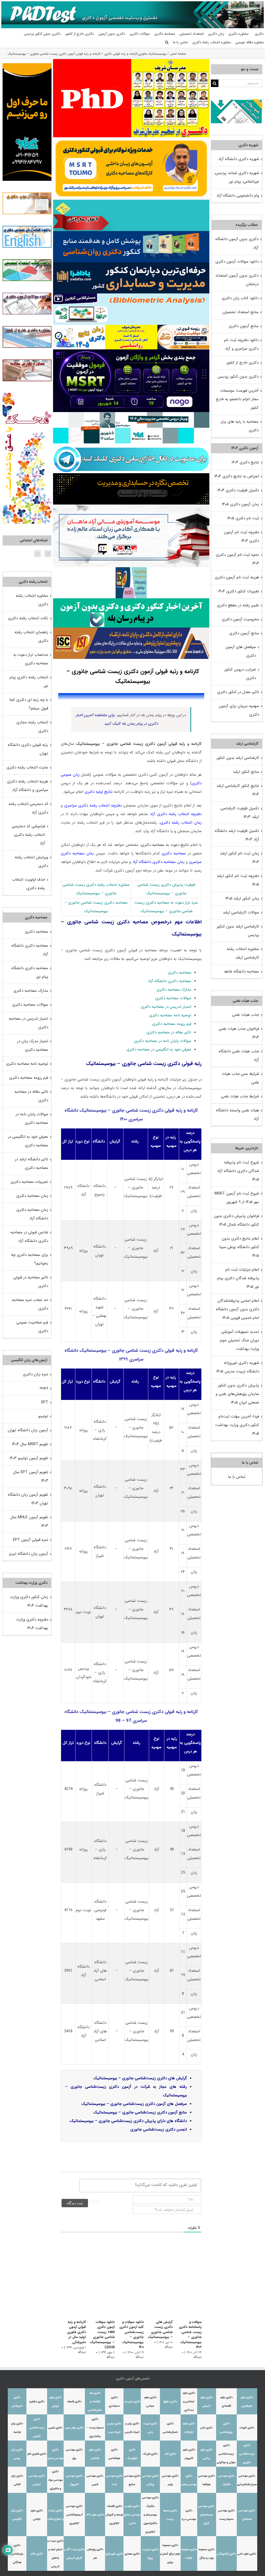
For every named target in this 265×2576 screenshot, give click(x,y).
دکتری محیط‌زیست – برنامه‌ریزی (95, 2428)
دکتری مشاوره (37, 2402)
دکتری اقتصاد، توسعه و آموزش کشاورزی (114, 2515)
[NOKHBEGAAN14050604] (183, 327)
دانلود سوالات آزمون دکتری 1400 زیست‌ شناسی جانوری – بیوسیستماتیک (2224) (102, 2335)
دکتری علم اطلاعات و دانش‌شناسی (95, 2402)
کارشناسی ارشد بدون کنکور (238, 758)
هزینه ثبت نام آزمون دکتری (237, 577)
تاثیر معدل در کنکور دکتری (238, 692)
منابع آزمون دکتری (244, 326)
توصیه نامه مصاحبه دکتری (170, 1015)
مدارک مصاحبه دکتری (174, 990)
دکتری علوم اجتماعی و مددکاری (189, 2402)
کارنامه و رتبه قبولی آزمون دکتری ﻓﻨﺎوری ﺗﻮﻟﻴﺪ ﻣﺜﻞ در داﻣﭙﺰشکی (76, 2332)
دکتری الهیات (247, 2428)
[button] (167, 42)
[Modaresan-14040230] (131, 327)
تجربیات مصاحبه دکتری (29, 1182)
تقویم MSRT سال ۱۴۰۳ (30, 1444)
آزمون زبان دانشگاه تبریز (29, 1554)
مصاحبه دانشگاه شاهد (241, 972)
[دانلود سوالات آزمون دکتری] (237, 103)
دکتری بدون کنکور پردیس (238, 377)
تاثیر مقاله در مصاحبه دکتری (169, 1032)
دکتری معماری (132, 2554)
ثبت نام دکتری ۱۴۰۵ (243, 518)
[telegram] (131, 445)
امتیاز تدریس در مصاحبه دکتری (166, 1007)
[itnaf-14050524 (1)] (131, 569)
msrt (44, 1388)
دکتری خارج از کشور (242, 363)
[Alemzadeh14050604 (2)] (131, 506)
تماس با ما (237, 1477)
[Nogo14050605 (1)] (131, 351)
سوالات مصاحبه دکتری (173, 998)
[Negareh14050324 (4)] (131, 475)
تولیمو (43, 1416)
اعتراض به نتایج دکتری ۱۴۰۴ (237, 476)
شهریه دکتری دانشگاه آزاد (239, 159)
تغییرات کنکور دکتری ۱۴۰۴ (239, 591)
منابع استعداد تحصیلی (241, 312)
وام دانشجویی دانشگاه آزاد (238, 196)
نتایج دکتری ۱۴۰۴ (245, 462)
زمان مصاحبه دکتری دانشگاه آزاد (158, 862)
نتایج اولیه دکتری (99, 792)
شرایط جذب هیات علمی (240, 1096)
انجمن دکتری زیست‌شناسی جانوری (159, 2129)
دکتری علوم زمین (74, 2428)
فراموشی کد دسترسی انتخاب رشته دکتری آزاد (28, 835)
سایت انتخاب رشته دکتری (27, 767)
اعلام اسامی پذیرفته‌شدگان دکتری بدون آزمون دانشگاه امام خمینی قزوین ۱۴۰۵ (237, 1309)
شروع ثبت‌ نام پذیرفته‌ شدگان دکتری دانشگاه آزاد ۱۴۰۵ (238, 1171)
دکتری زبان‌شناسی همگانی (17, 2554)
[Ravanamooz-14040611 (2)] (131, 233)
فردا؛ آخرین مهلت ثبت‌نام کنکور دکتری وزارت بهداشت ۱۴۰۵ (237, 1425)
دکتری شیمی (55, 2428)
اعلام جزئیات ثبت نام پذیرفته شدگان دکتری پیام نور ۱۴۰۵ (238, 1278)
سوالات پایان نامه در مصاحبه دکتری (163, 1041)
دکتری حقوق (170, 2402)
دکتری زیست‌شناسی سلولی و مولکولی (226, 2454)
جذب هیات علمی (246, 1015)
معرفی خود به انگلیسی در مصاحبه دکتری (159, 1049)
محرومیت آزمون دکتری (240, 619)
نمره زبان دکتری (35, 1374)
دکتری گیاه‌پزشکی (226, 2554)
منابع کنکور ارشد (246, 772)
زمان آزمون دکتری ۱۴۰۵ (240, 504)
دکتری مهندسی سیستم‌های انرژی (207, 2515)
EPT (45, 1402)
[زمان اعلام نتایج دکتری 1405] (79, 327)
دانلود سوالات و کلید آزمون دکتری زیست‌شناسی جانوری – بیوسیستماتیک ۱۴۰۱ (131, 2335)
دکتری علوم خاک (95, 2515)
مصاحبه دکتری (174, 853)
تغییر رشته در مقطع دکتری (238, 605)
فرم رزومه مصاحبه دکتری (172, 1024)
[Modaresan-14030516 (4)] (170, 61)
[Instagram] (48, 554)
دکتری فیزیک (150, 2454)
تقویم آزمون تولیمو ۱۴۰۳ (29, 1458)
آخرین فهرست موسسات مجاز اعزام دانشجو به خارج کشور (237, 399)
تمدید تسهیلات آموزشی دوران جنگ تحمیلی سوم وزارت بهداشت (240, 1340)
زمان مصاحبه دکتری (32, 1196)
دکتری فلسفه (74, 2402)
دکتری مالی (207, 2428)
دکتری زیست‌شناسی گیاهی (37, 2428)
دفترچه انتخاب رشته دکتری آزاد (176, 814)
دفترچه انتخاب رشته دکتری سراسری (93, 805)
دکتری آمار (170, 2454)
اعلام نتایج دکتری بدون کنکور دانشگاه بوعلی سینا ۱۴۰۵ (239, 1247)
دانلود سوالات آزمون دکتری (237, 262)
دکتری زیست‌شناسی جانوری (247, 2454)
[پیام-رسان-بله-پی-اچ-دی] (131, 600)
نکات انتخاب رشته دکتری (28, 618)
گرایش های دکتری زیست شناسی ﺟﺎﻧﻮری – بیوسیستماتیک (160, 2330)
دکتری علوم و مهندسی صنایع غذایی (132, 2515)
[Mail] (38, 554)
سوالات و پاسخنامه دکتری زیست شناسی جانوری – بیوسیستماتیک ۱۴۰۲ (190, 2335)
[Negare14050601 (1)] (131, 414)
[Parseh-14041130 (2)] (92, 61)
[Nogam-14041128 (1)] (131, 139)
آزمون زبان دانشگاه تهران (28, 1430)
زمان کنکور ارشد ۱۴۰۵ (242, 898)
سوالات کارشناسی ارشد (241, 912)
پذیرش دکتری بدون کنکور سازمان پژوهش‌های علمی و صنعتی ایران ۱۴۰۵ (237, 1394)
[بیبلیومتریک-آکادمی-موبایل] (131, 295)
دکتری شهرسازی (114, 2554)
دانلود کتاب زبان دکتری (240, 298)
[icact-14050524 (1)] (131, 629)
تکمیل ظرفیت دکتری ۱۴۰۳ (238, 490)
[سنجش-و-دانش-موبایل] (131, 202)
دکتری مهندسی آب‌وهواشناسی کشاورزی (74, 2515)
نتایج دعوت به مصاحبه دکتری (165, 845)
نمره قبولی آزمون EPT (31, 1540)
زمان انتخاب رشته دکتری (181, 823)
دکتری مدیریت (132, 2402)
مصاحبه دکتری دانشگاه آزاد (170, 981)
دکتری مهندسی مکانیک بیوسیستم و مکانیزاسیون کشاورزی (150, 2515)
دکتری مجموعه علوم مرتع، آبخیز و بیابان (170, 2554)
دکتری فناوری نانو (37, 2454)
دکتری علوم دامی (247, 2554)
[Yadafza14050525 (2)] (131, 264)
